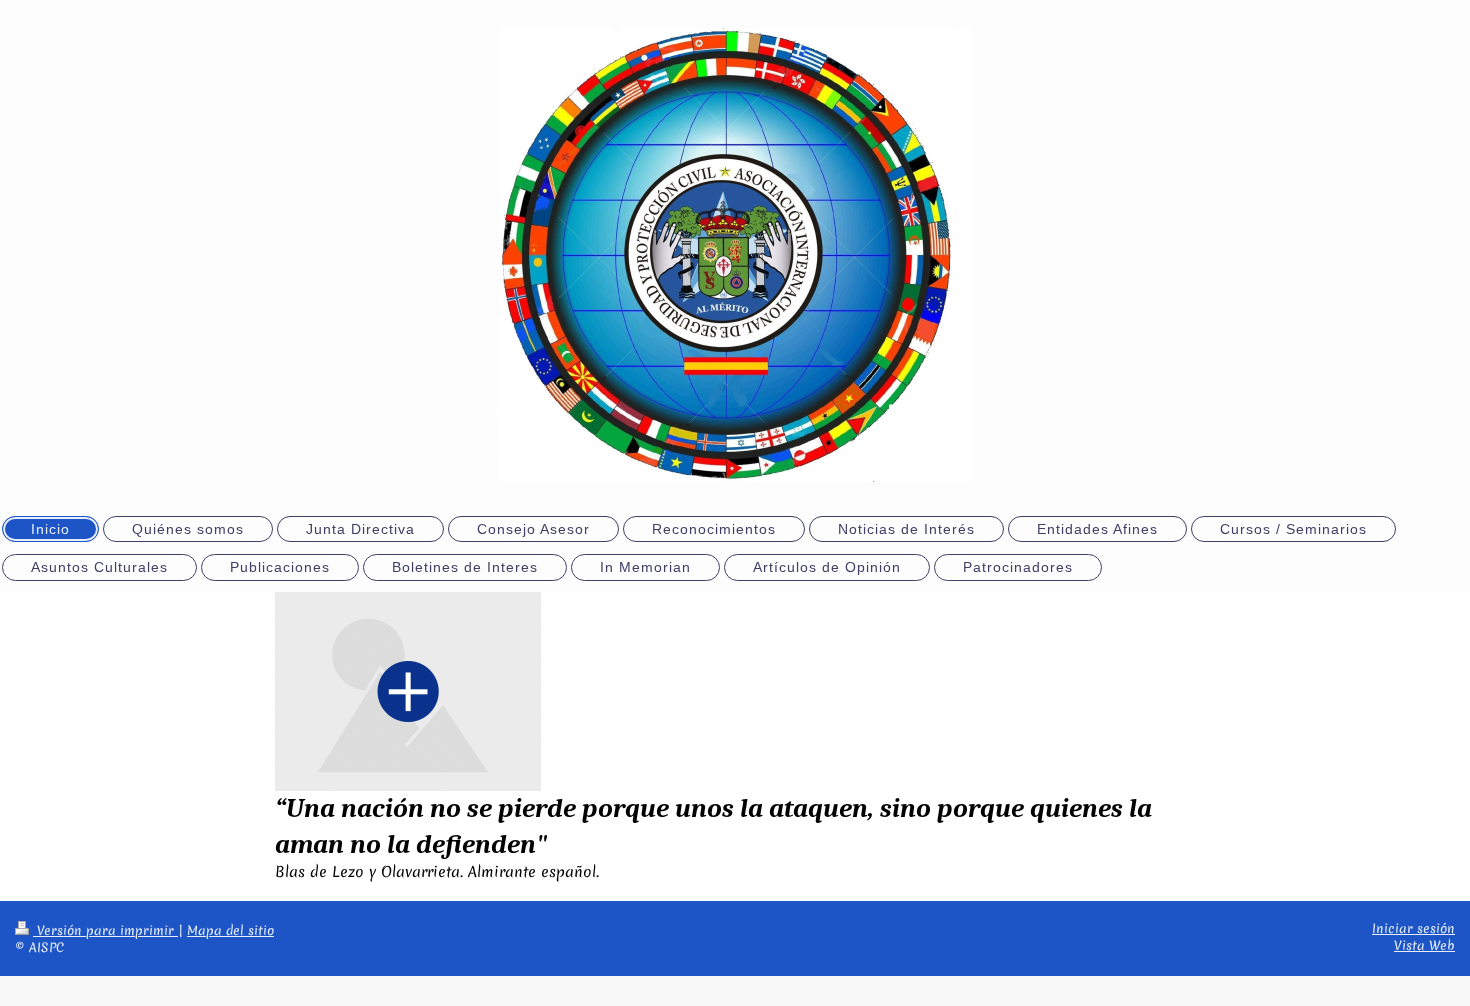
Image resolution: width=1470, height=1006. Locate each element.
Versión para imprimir (105, 930)
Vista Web (1424, 945)
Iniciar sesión (1413, 928)
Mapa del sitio (230, 930)
